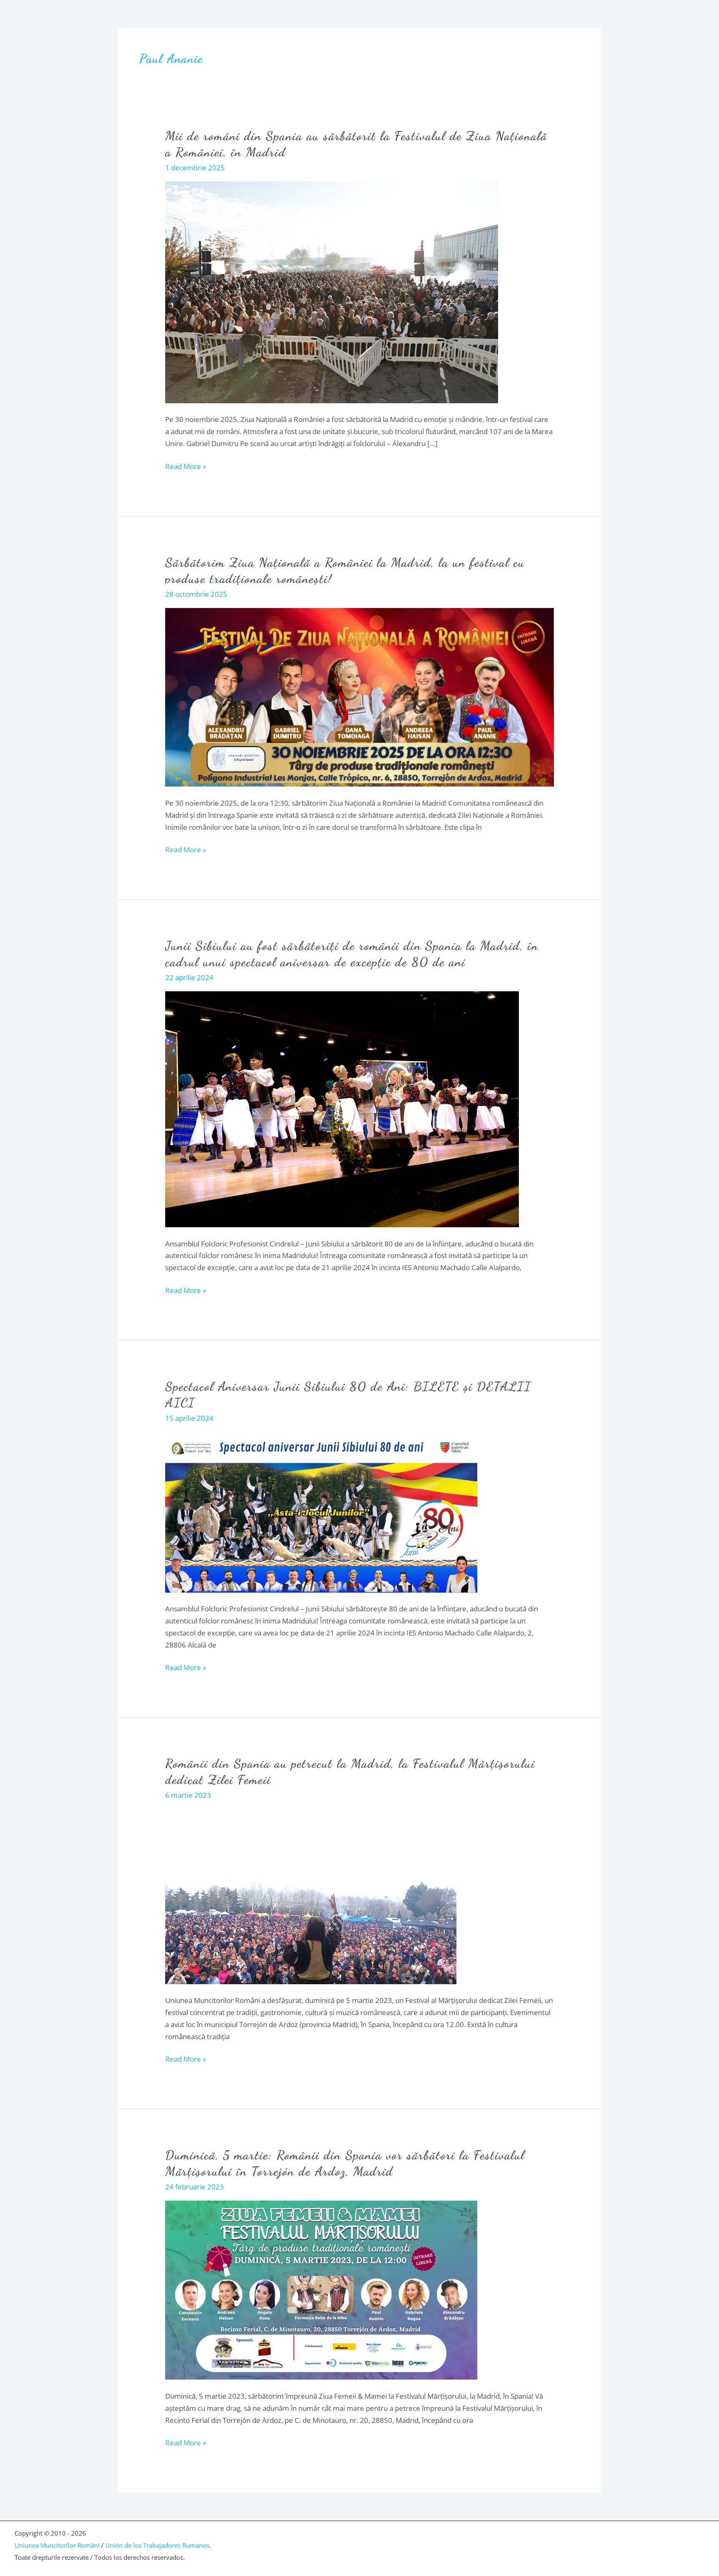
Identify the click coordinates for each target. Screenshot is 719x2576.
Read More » (186, 466)
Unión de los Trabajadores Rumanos (157, 2545)
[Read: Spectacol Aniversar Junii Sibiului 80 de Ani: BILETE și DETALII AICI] (321, 1511)
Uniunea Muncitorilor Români (57, 2545)
